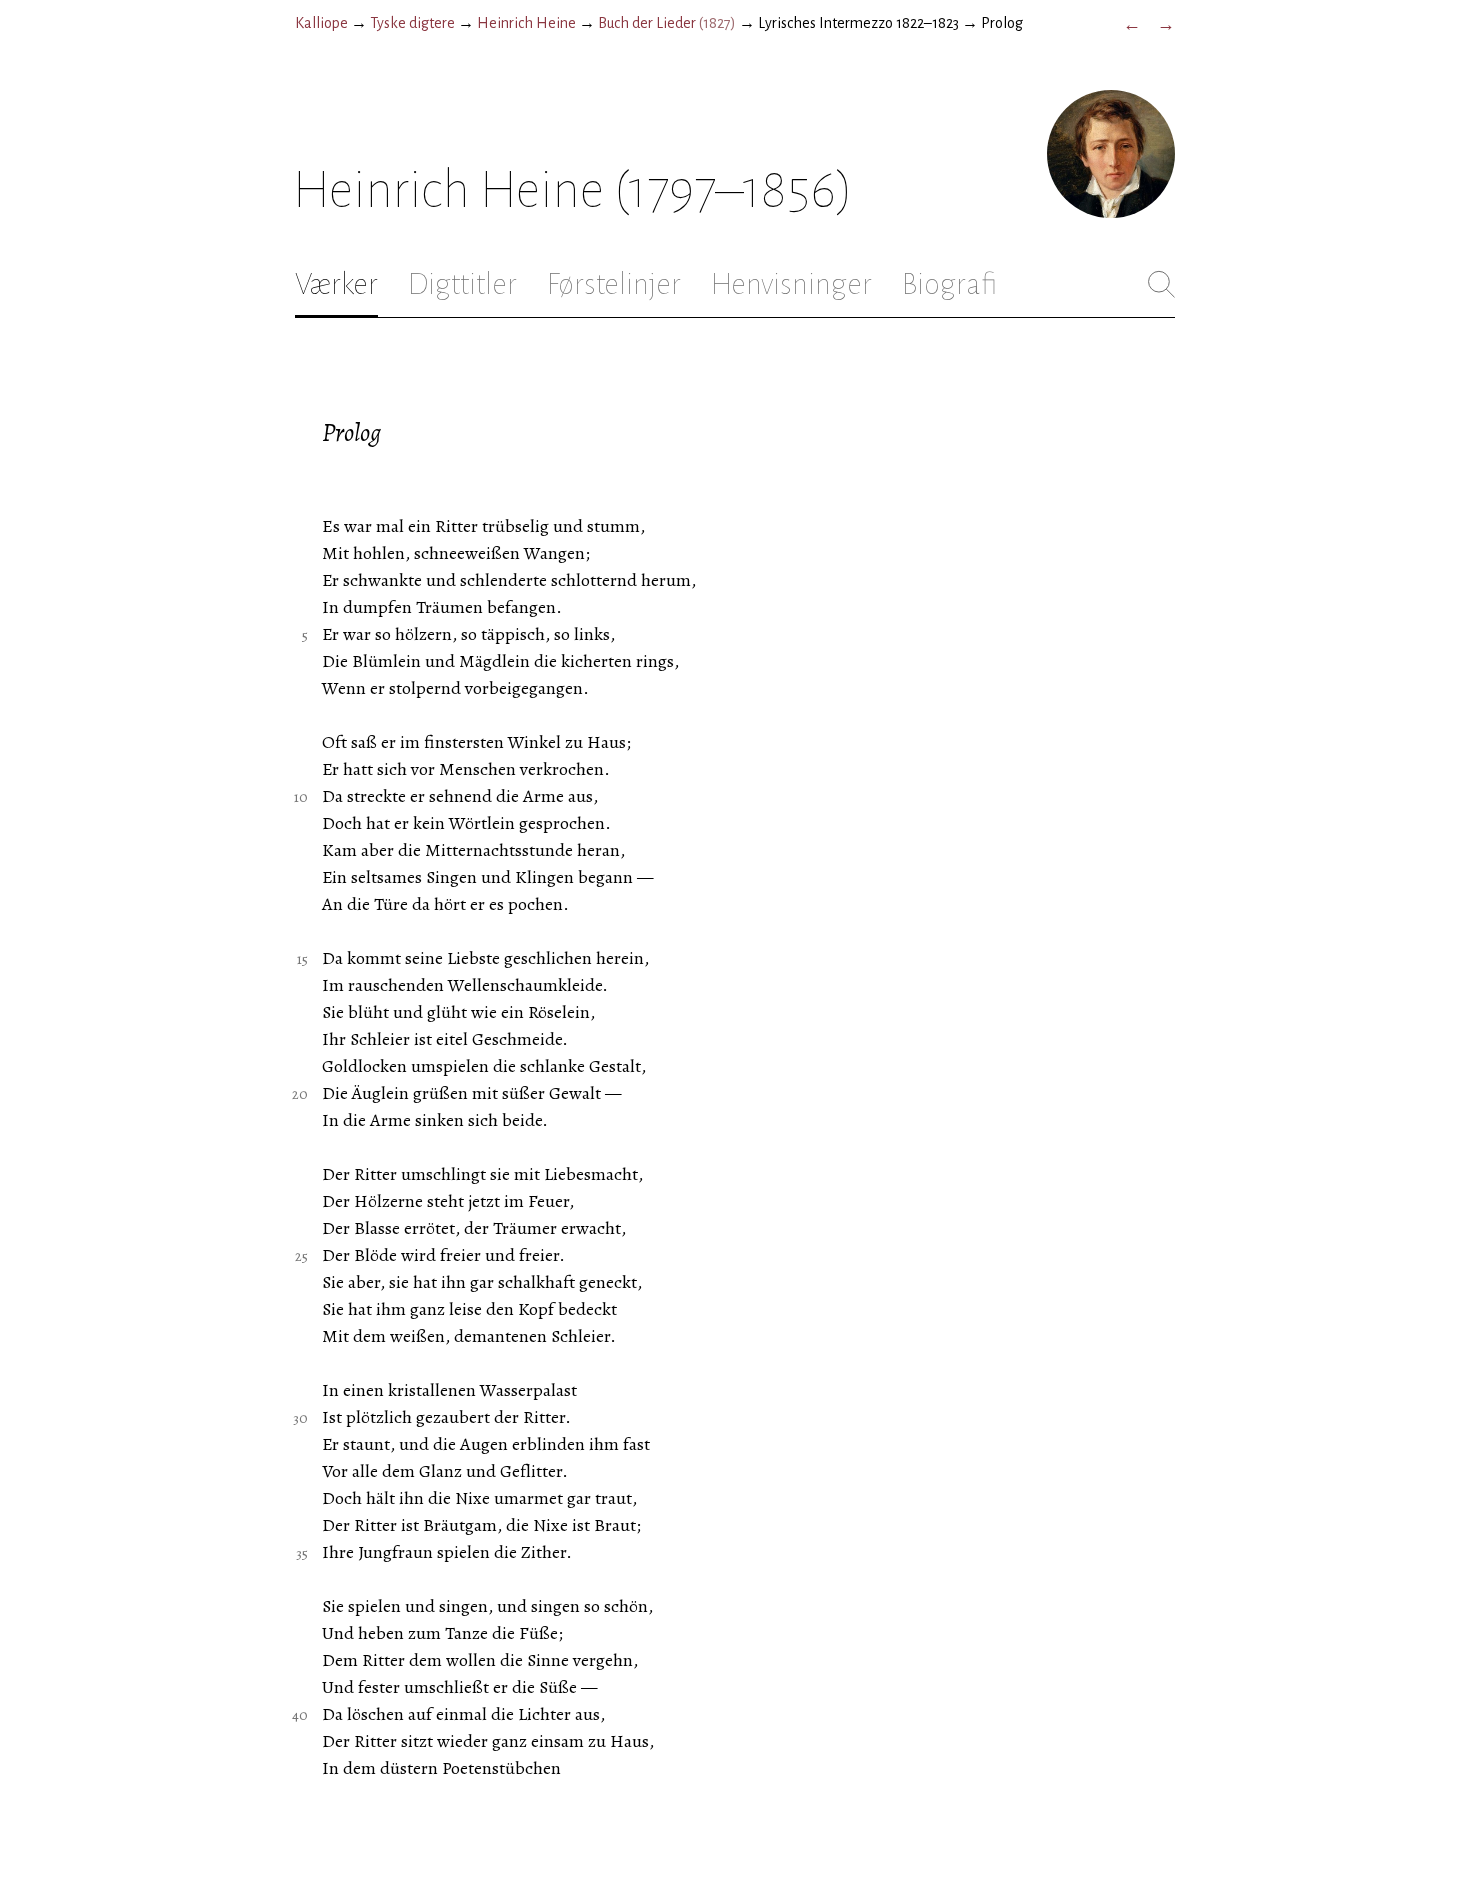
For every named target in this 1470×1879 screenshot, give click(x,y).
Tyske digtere (412, 23)
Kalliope (321, 23)
